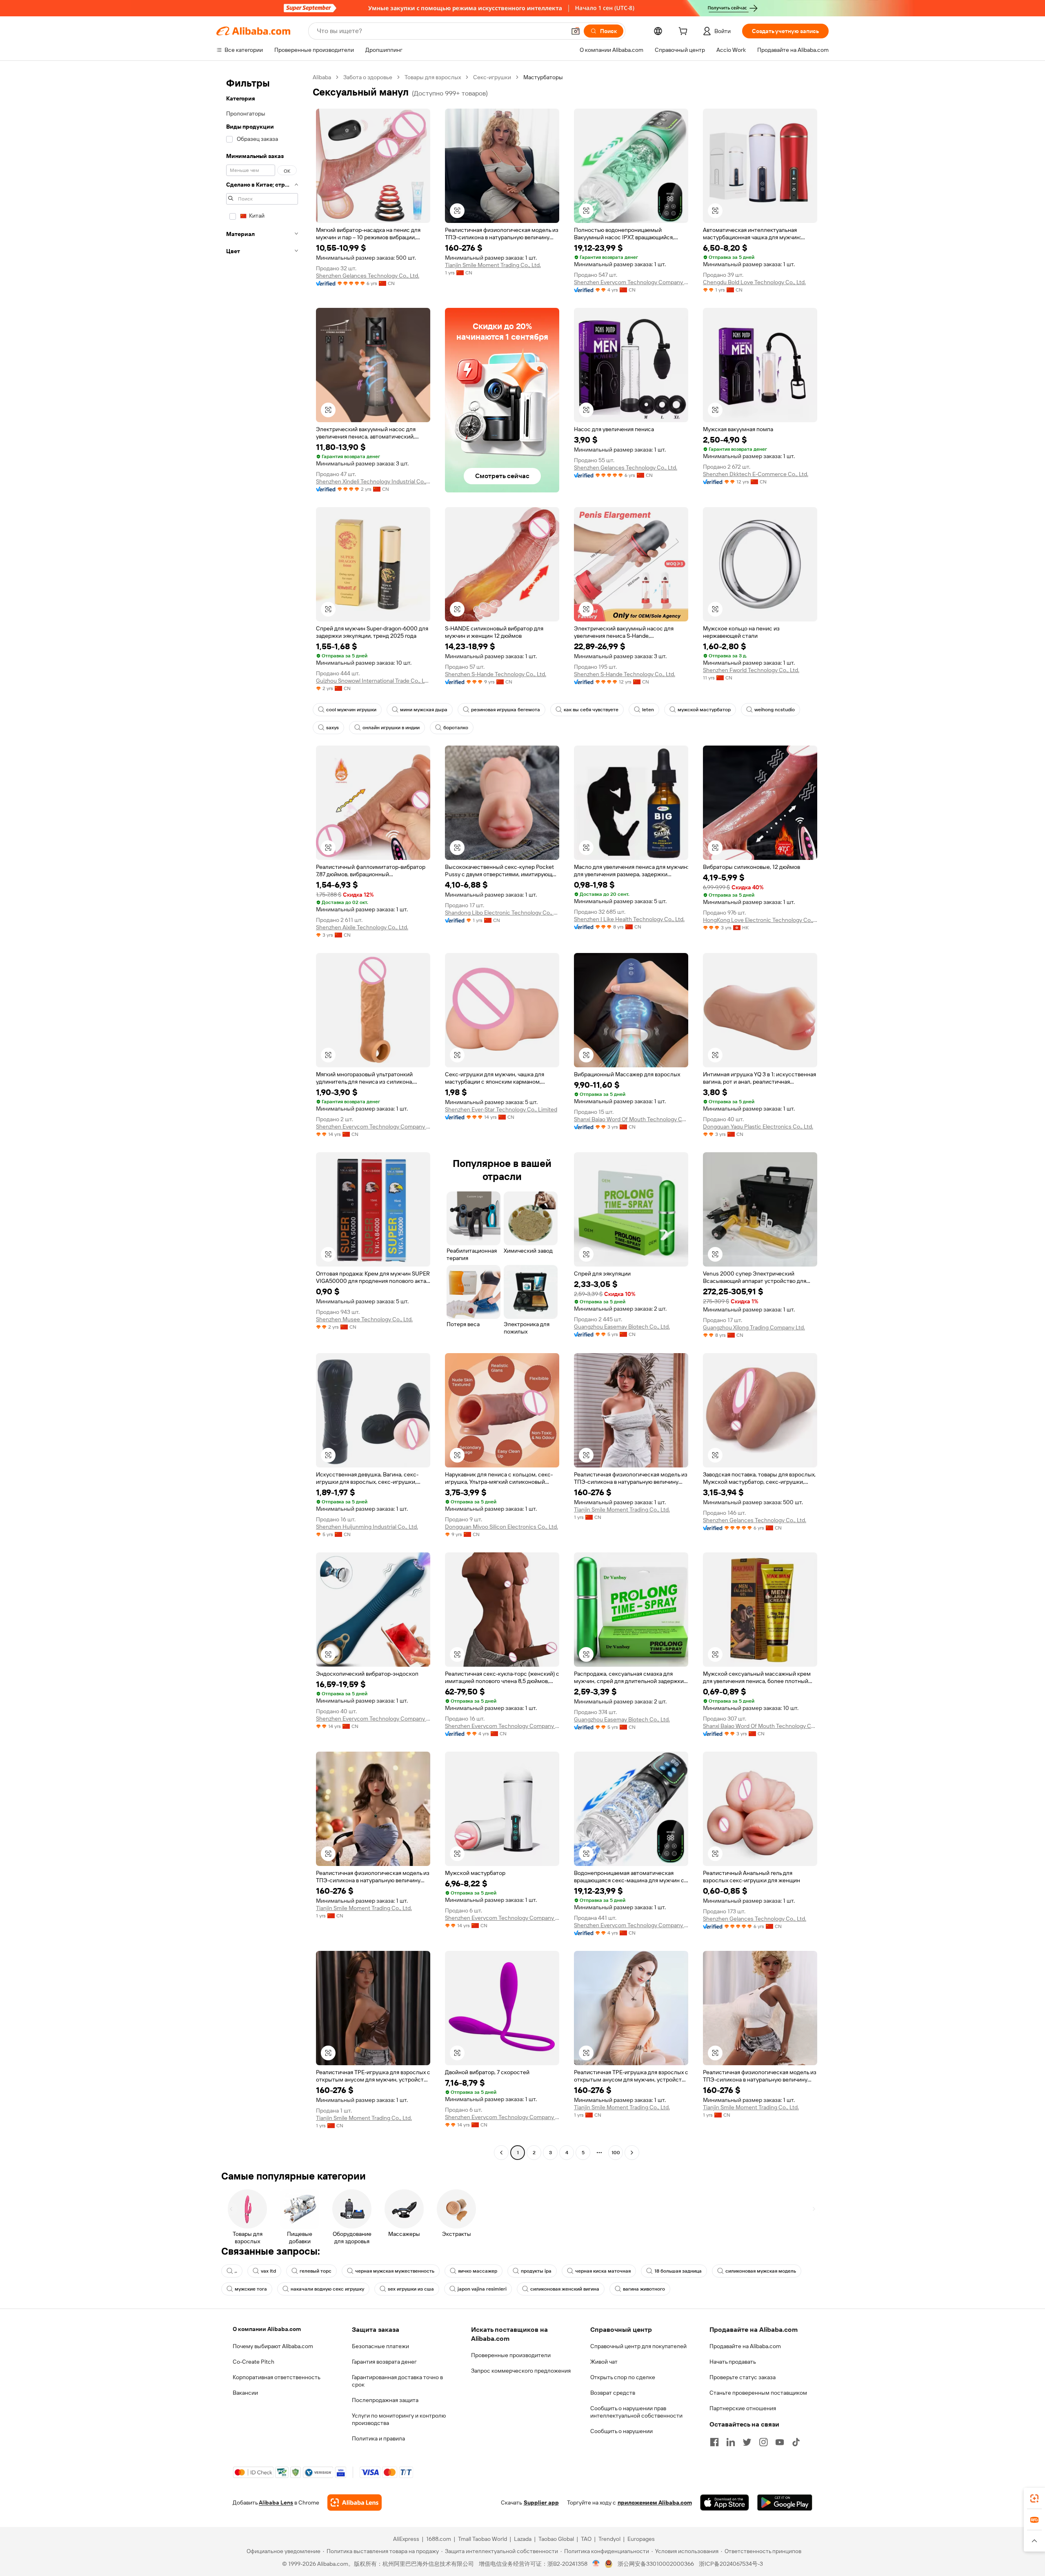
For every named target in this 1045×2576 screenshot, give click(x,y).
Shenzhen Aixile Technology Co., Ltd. (362, 927)
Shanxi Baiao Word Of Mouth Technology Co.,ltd (631, 1119)
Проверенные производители (511, 2355)
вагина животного (644, 2289)
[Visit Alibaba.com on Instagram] (763, 2442)
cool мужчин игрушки (351, 710)
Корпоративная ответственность (277, 2377)
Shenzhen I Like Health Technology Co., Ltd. (629, 919)
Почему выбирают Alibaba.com (273, 2346)
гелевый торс (316, 2271)
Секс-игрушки (492, 77)
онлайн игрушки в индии (391, 728)
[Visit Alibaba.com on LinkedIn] (731, 2442)
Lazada (523, 2539)
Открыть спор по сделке (623, 2377)
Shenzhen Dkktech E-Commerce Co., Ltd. (756, 474)
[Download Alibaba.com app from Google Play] (785, 2503)
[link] (1034, 2498)
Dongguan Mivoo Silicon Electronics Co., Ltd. (501, 1527)
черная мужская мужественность (395, 2271)
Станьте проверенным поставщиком (758, 2393)
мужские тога (251, 2289)
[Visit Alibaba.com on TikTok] (796, 2442)
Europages (641, 2539)
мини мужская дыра (424, 710)
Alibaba (322, 77)
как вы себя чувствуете (591, 710)
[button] (576, 31)
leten (648, 710)
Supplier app (541, 2503)
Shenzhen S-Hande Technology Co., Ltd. (496, 674)
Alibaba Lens (276, 2503)
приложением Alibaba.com (655, 2503)
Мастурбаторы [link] (543, 77)
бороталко (456, 728)
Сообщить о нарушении (621, 2431)
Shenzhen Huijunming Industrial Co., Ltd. (367, 1527)
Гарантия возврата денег (384, 2362)
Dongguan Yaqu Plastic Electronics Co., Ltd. (758, 1127)
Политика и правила (378, 2438)
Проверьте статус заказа (743, 2377)
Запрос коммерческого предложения (521, 2371)
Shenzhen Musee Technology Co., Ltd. (364, 1319)
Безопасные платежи (380, 2346)
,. (236, 2271)
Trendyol (609, 2539)
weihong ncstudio (775, 710)
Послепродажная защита (385, 2400)
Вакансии (245, 2393)
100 (616, 2153)
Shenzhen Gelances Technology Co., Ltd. (368, 276)
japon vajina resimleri (482, 2289)
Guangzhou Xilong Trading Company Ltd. (754, 1327)
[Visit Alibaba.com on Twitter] (747, 2442)
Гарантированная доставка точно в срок (397, 2381)
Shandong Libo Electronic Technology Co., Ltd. (502, 913)
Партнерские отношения (743, 2408)
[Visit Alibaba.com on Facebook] (714, 2442)
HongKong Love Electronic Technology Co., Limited (760, 920)
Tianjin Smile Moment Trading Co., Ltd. (493, 265)
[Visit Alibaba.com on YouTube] (780, 2442)
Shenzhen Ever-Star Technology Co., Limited (501, 1109)
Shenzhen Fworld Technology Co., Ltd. (751, 670)
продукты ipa (536, 2271)
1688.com (439, 2539)
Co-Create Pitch (253, 2362)
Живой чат (604, 2362)
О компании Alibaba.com (267, 2329)
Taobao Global (556, 2539)
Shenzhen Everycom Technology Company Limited (631, 282)
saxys (332, 728)
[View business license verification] (596, 2564)
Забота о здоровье (368, 77)
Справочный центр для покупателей (638, 2346)
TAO (586, 2539)
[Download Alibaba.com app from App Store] (725, 2503)
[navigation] (262, 1116)
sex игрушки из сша (411, 2289)
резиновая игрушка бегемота (506, 710)
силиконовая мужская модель (761, 2271)
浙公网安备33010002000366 (656, 2564)
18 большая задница (678, 2271)
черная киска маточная (603, 2271)
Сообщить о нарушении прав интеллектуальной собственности (636, 2412)
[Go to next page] (632, 2153)
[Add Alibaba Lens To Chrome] (355, 2503)
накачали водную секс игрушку (327, 2289)
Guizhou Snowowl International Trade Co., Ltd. (373, 681)
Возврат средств (613, 2393)
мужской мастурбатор (704, 710)
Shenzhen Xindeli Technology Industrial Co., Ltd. (373, 481)
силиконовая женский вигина (565, 2289)
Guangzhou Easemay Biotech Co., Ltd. (622, 1327)
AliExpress (406, 2539)
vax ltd (268, 2271)
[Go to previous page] (501, 2153)
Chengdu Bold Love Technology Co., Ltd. (754, 282)
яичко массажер (478, 2271)
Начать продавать (733, 2362)
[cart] (685, 32)
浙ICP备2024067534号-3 (731, 2564)
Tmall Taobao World (482, 2539)
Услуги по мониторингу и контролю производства (399, 2419)
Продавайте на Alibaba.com (745, 2346)
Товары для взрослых (433, 77)
